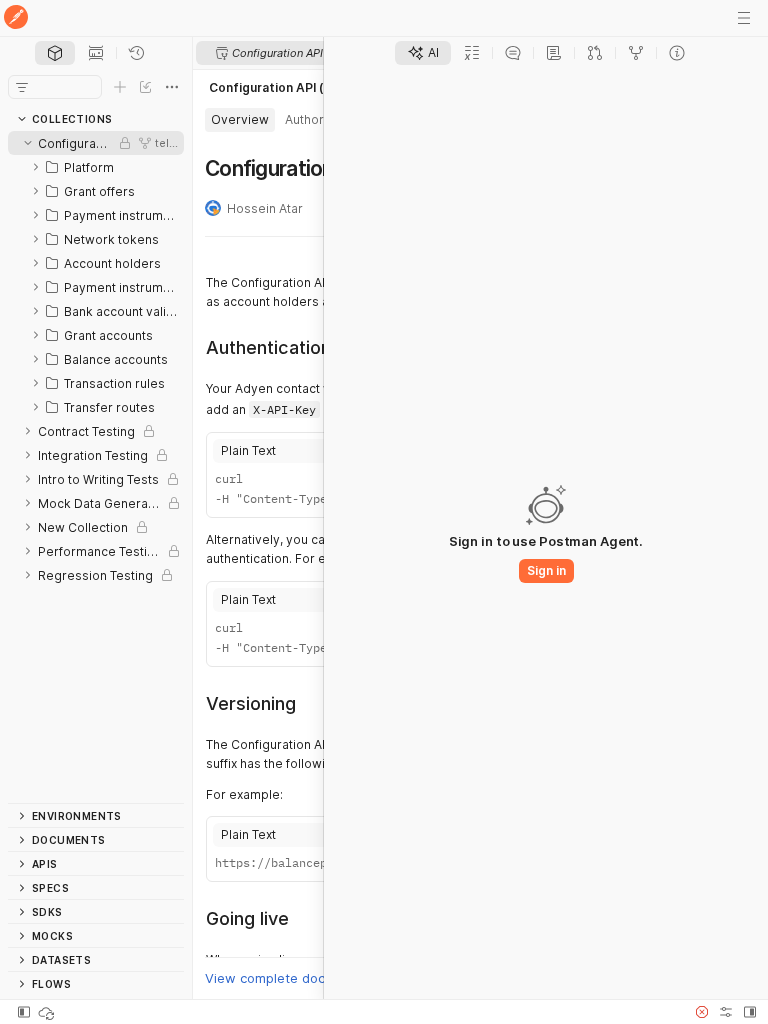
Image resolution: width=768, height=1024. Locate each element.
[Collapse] (28, 143)
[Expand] (36, 167)
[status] (48, 1012)
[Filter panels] (22, 87)
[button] (702, 1012)
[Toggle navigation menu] (744, 18)
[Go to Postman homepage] (16, 18)
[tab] (55, 53)
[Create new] (120, 87)
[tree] (96, 467)
